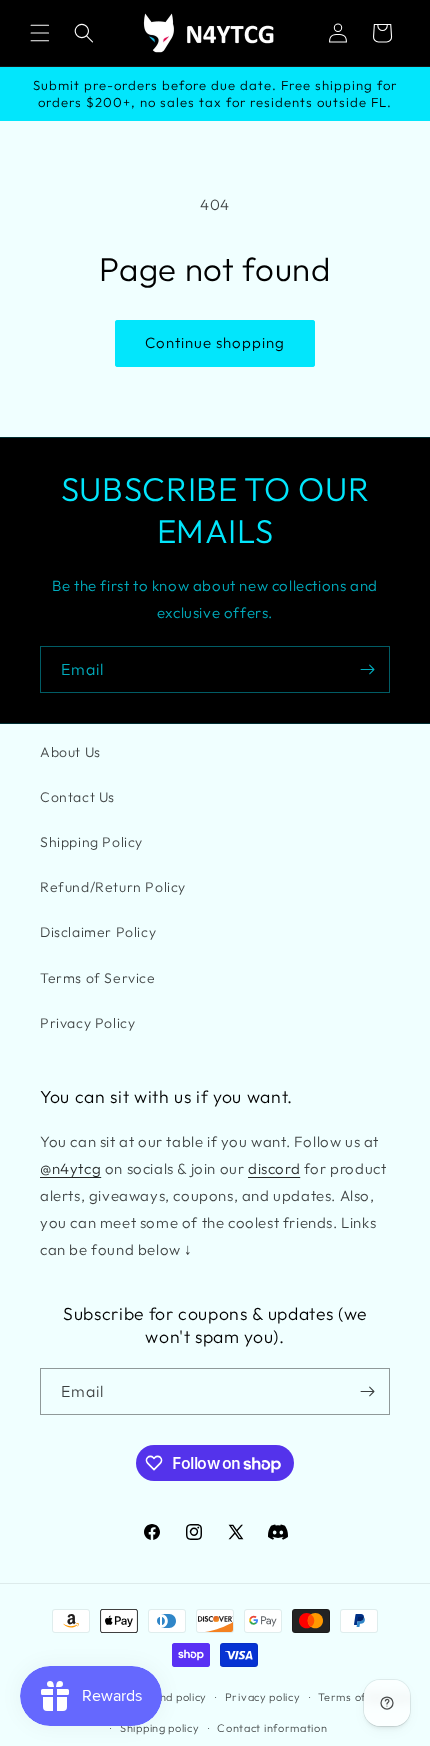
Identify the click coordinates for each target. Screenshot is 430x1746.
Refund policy (170, 1697)
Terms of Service (98, 978)
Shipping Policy (91, 842)
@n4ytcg (70, 1168)
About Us (70, 752)
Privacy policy (263, 1697)
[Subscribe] (367, 669)
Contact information (272, 1728)
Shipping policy (160, 1728)
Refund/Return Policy (113, 887)
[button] (40, 33)
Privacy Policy (87, 1023)
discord (274, 1168)
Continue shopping (215, 342)
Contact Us (77, 797)
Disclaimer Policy (98, 932)
